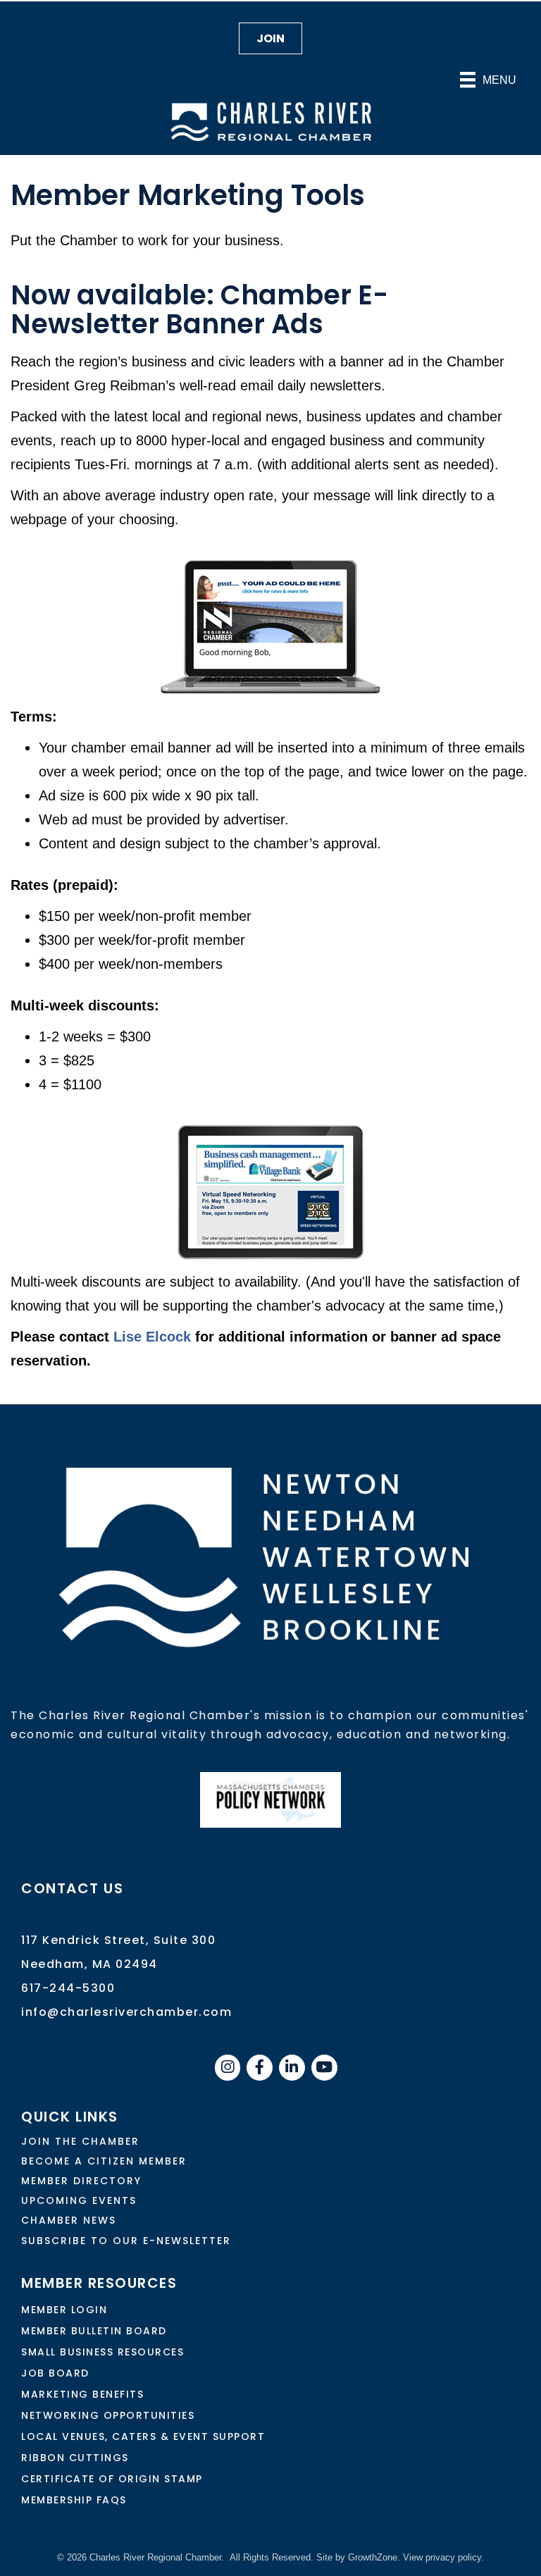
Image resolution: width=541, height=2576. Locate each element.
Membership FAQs (74, 2500)
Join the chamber (80, 2141)
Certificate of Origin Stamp (112, 2479)
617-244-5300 (68, 1988)
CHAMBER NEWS (69, 2220)
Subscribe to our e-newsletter (126, 2241)
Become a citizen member (104, 2161)
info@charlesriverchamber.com (126, 2012)
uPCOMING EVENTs (79, 2200)
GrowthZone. (374, 2557)
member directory (81, 2181)
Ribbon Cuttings (75, 2458)
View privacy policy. (443, 2557)
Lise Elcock (152, 1337)
